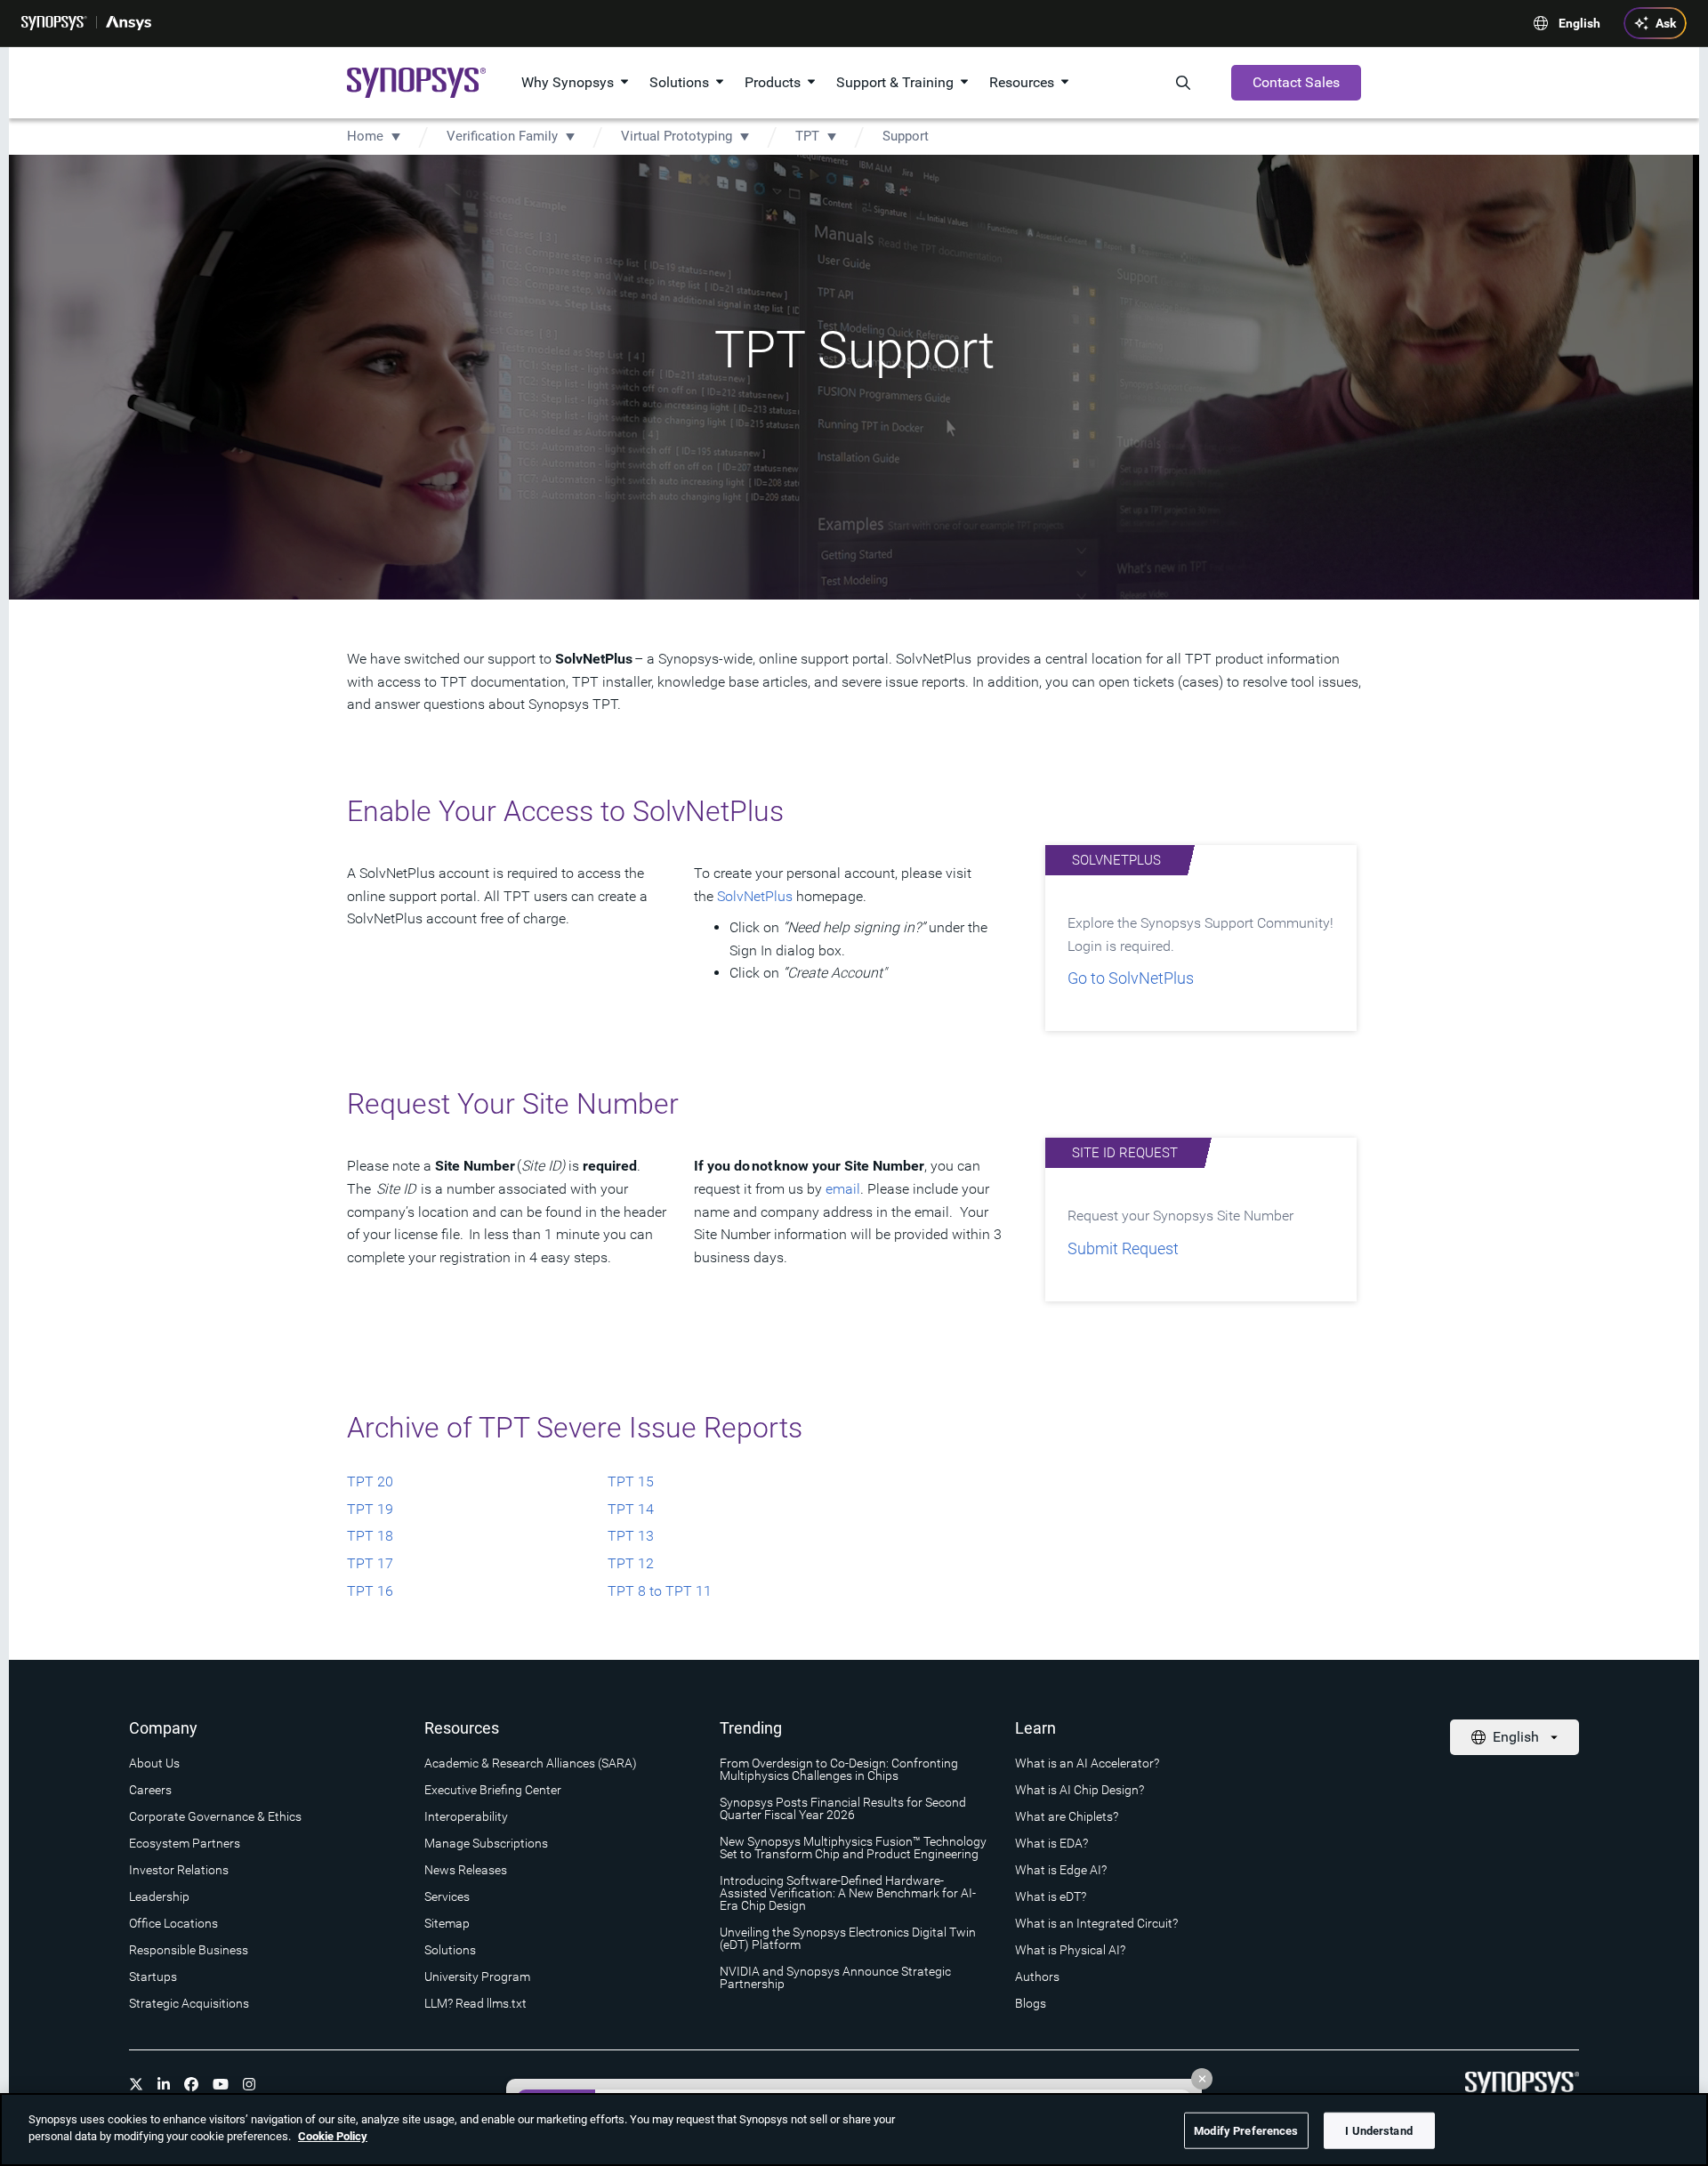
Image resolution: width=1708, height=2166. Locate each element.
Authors (1037, 1977)
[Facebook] (191, 2084)
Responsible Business (189, 1950)
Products (773, 82)
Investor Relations (179, 1870)
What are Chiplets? (1067, 1816)
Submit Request (1123, 1249)
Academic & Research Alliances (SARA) (531, 1763)
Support (906, 136)
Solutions (679, 82)
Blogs (1031, 2003)
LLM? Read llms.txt (475, 2003)
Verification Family (502, 136)
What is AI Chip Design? (1080, 1790)
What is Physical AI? (1070, 1950)
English (1579, 23)
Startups (153, 1977)
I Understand (1379, 2131)
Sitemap (447, 1923)
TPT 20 (370, 1482)
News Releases (466, 1870)
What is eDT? (1051, 1896)
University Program (477, 1977)
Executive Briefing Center (493, 1790)
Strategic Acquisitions (189, 2003)
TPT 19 (370, 1509)
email (843, 1189)
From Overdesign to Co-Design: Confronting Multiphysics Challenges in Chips (839, 1769)
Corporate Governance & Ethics (215, 1816)
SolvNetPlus (755, 896)
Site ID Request (1125, 1153)
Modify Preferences (1246, 2131)
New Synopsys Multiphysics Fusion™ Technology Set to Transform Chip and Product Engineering (853, 1848)
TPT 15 (631, 1482)
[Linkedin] (164, 2084)
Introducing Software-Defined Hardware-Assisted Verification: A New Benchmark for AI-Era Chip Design (848, 1893)
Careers (150, 1790)
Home (365, 136)
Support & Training (895, 82)
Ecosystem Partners (185, 1843)
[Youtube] (221, 2084)
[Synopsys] (54, 23)
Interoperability (466, 1816)
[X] (136, 2084)
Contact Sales (1296, 82)
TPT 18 (370, 1536)
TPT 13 (631, 1536)
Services (447, 1896)
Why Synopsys (568, 82)
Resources (1022, 82)
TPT (807, 136)
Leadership (159, 1896)
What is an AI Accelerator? (1087, 1763)
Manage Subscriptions (486, 1843)
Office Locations (173, 1923)
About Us (154, 1763)
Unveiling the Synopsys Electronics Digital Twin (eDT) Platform (848, 1938)
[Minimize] (1202, 2079)
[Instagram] (249, 2084)
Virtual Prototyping (677, 136)
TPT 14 (631, 1509)
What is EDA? (1051, 1843)
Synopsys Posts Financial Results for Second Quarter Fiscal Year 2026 (843, 1808)
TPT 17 (370, 1563)
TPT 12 (631, 1563)
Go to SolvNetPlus (1131, 978)
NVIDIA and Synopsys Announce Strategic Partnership (835, 1977)
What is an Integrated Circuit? (1096, 1923)
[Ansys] (129, 23)
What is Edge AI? (1061, 1870)
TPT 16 (370, 1591)
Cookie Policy (333, 2136)
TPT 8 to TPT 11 (660, 1591)
